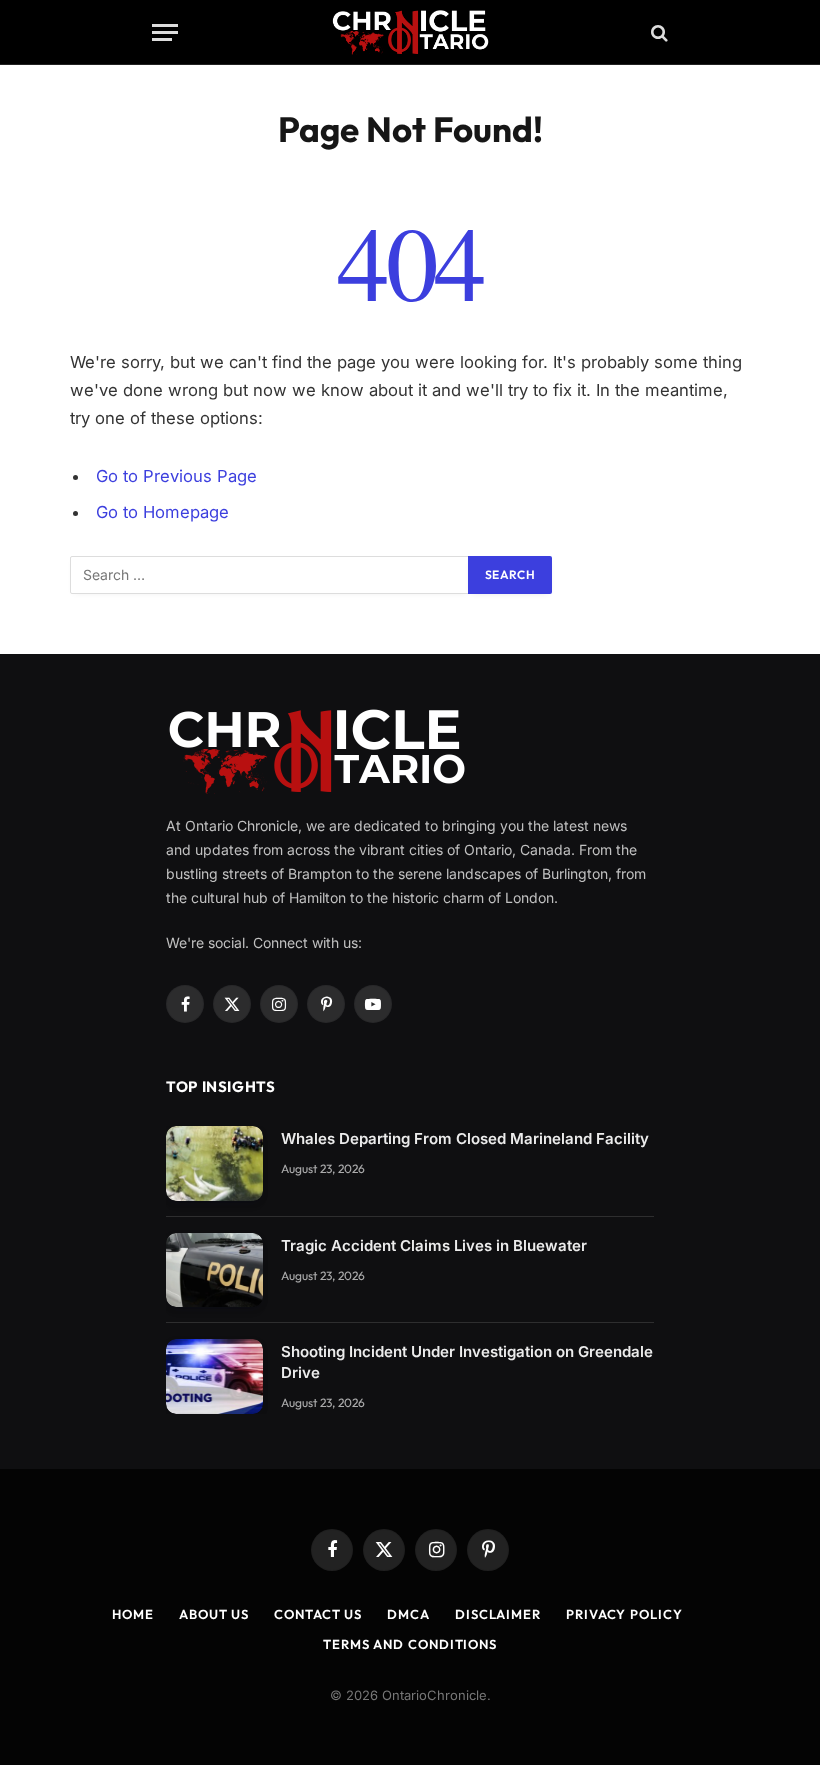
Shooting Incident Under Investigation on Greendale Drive (467, 1362)
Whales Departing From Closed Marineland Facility (465, 1138)
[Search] (657, 32)
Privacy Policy (624, 1614)
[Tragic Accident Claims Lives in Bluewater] (214, 1270)
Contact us (318, 1614)
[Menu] (165, 32)
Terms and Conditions (410, 1644)
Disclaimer (498, 1614)
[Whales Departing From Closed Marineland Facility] (214, 1163)
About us (214, 1614)
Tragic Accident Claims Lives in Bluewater (434, 1245)
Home (133, 1614)
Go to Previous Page (176, 476)
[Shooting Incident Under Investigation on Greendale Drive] (214, 1376)
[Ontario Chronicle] (410, 32)
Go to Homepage (162, 512)
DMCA (408, 1614)
